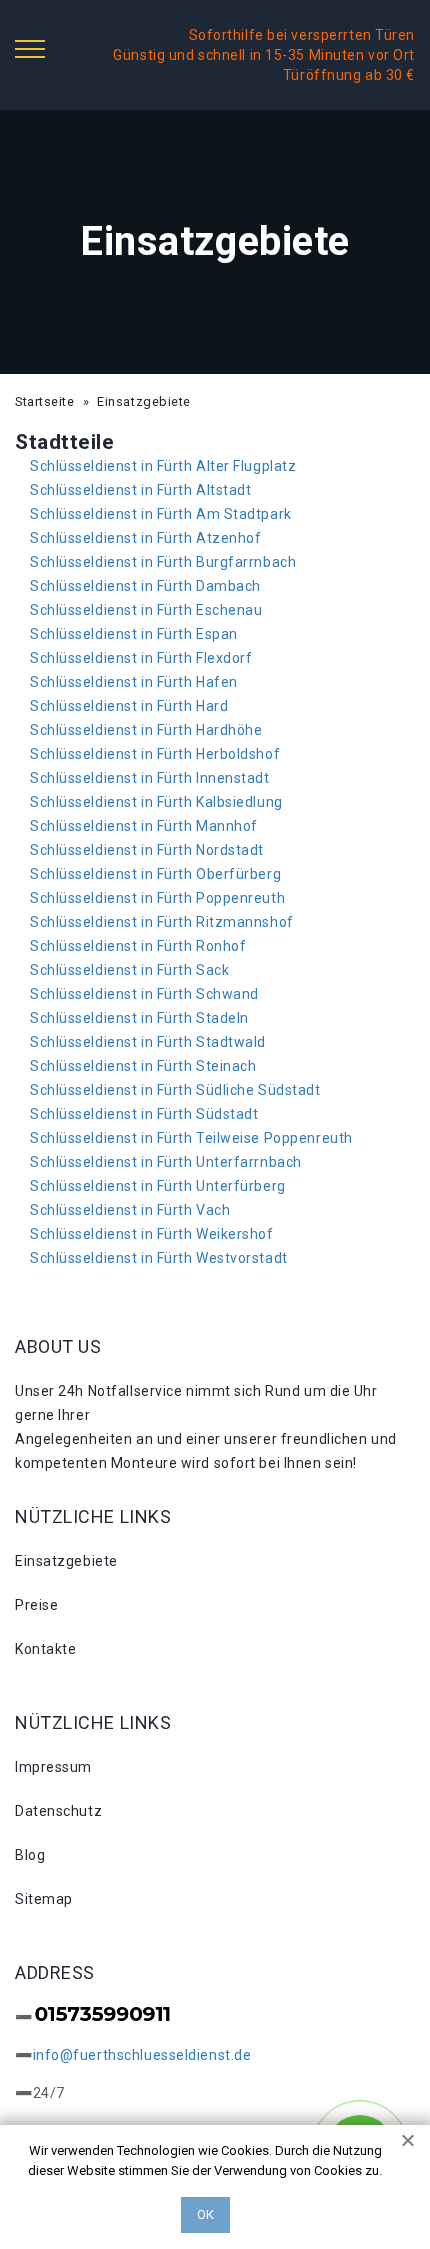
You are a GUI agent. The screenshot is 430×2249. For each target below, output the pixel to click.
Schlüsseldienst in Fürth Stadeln (139, 1018)
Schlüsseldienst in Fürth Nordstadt (147, 850)
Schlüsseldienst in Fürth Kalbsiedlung (156, 802)
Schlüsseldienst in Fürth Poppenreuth (157, 898)
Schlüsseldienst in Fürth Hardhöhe (146, 730)
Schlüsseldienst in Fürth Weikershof (152, 1234)
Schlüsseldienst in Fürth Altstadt (140, 490)
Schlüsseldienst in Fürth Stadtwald (148, 1042)
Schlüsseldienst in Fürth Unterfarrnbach (166, 1162)
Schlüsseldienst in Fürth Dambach (145, 586)
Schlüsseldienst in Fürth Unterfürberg (158, 1186)
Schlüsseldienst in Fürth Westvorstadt (159, 1258)
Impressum (53, 1767)
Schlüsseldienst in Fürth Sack (129, 970)
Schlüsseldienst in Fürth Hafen (134, 682)
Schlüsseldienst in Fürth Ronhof (138, 946)
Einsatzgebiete (66, 1561)
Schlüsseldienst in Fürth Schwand (144, 994)
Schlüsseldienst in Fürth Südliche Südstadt (175, 1090)
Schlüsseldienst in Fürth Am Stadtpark (161, 514)
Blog (30, 1855)
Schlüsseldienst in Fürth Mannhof (144, 826)
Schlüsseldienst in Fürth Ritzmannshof (162, 922)
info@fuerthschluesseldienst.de (142, 2055)
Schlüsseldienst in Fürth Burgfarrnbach (163, 562)
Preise (36, 1605)
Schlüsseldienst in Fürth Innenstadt (150, 778)
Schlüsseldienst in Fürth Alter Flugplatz (163, 466)
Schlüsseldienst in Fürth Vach (130, 1210)
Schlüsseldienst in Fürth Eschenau (146, 610)
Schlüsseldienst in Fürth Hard (129, 706)
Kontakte (45, 1649)
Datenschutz (58, 1811)
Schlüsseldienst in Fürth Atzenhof (145, 538)
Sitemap (44, 1899)
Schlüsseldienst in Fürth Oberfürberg (155, 874)
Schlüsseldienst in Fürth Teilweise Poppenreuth (191, 1138)
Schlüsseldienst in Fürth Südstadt (144, 1114)
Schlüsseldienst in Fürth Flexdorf (141, 658)
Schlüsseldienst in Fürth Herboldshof (155, 754)
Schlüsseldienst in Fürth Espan (134, 634)
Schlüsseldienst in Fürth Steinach (143, 1066)
